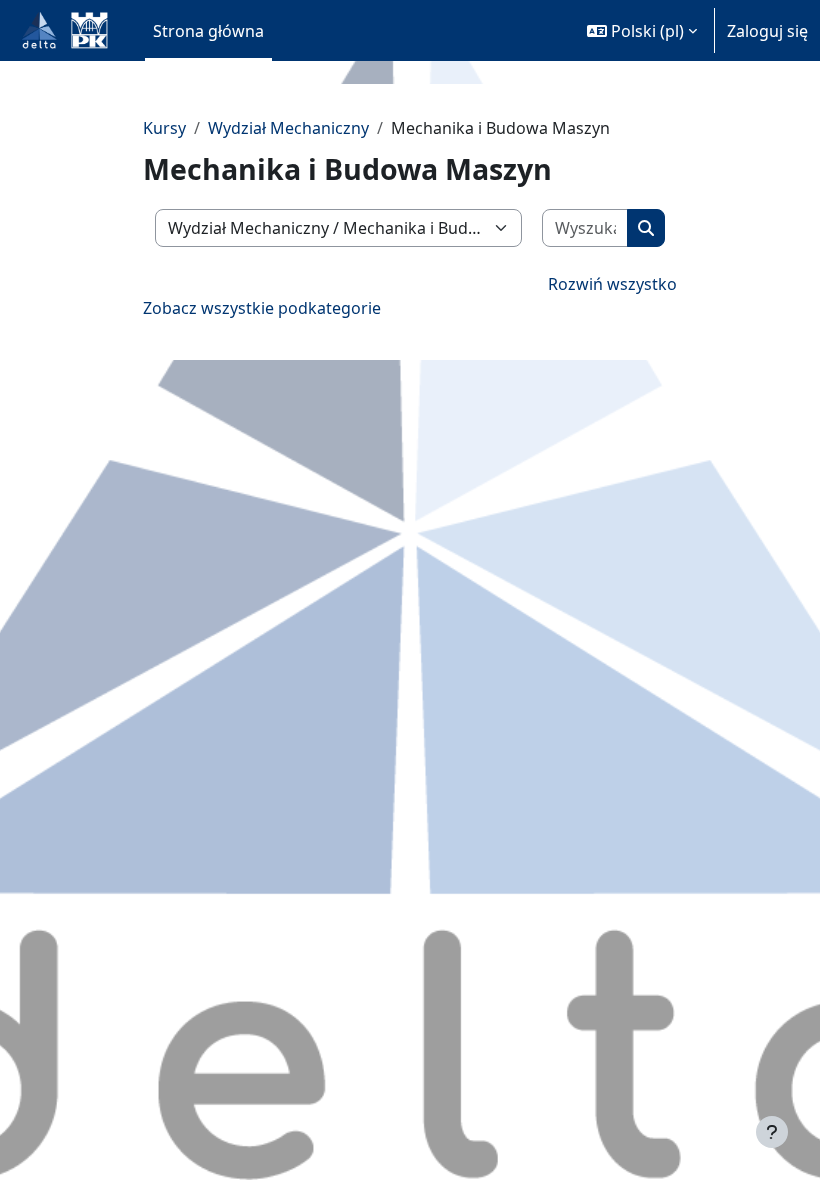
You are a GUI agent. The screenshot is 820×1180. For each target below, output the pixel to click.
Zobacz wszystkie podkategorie (262, 308)
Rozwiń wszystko (612, 284)
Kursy (164, 128)
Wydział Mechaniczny (288, 128)
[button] (642, 30)
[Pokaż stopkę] (772, 1132)
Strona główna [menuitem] (208, 31)
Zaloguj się (767, 31)
